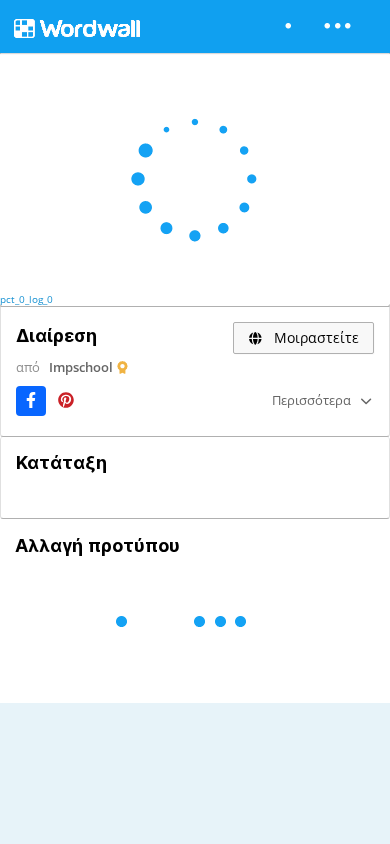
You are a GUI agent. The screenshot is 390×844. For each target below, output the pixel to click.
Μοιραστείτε (314, 337)
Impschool (81, 367)
